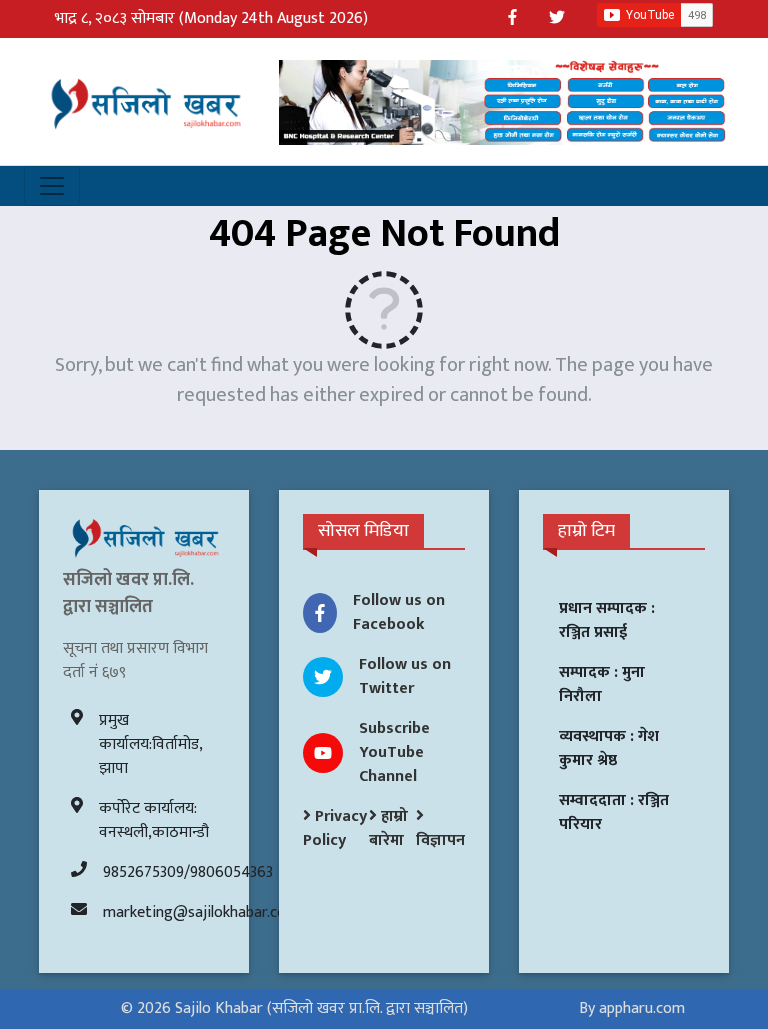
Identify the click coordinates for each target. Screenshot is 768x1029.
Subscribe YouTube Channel (394, 752)
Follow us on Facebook (399, 612)
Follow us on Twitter (405, 676)
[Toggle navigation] (52, 186)
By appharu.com (632, 1008)
